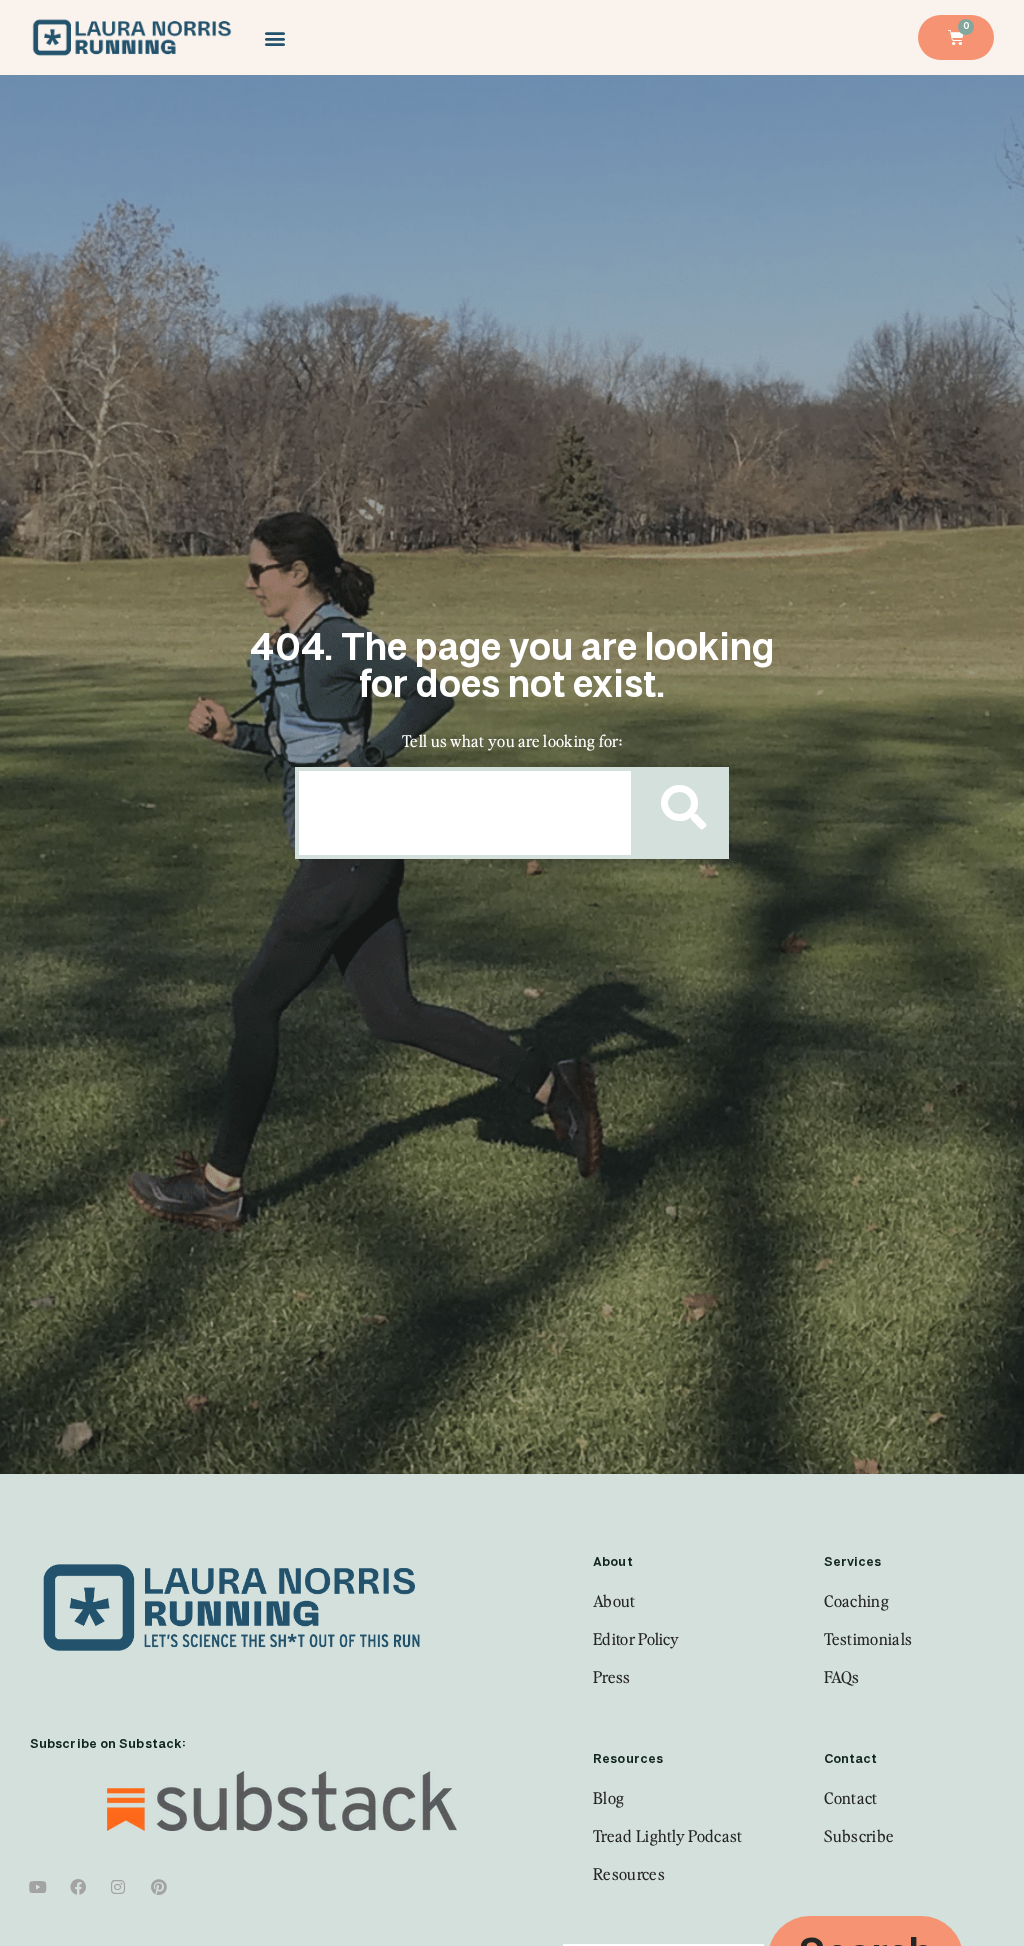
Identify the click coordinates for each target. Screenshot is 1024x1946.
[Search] (678, 813)
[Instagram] (119, 1887)
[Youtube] (38, 1887)
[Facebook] (78, 1887)
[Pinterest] (159, 1887)
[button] (274, 37)
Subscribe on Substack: (107, 1744)
